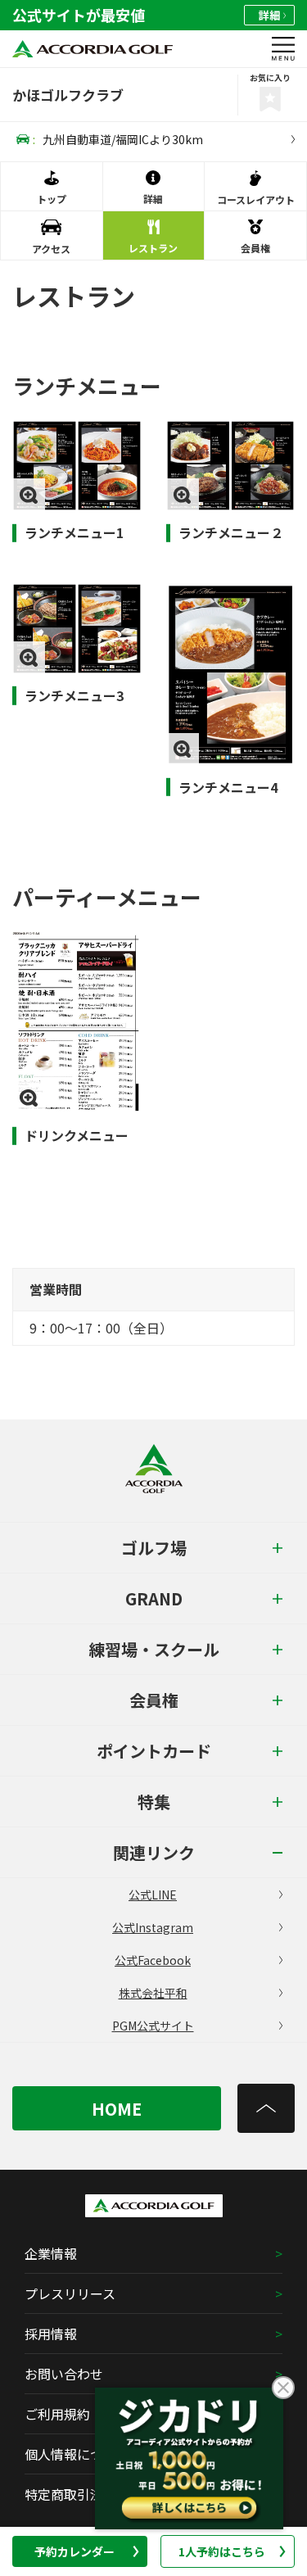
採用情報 (51, 2334)
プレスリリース (70, 2293)
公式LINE (153, 1895)
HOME (117, 2109)
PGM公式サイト (153, 2026)
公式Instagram (153, 1927)
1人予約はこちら (222, 2551)
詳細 (269, 15)
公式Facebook (153, 1960)
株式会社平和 (153, 1993)
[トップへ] (266, 2108)
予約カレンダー (74, 2551)
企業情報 (51, 2253)
